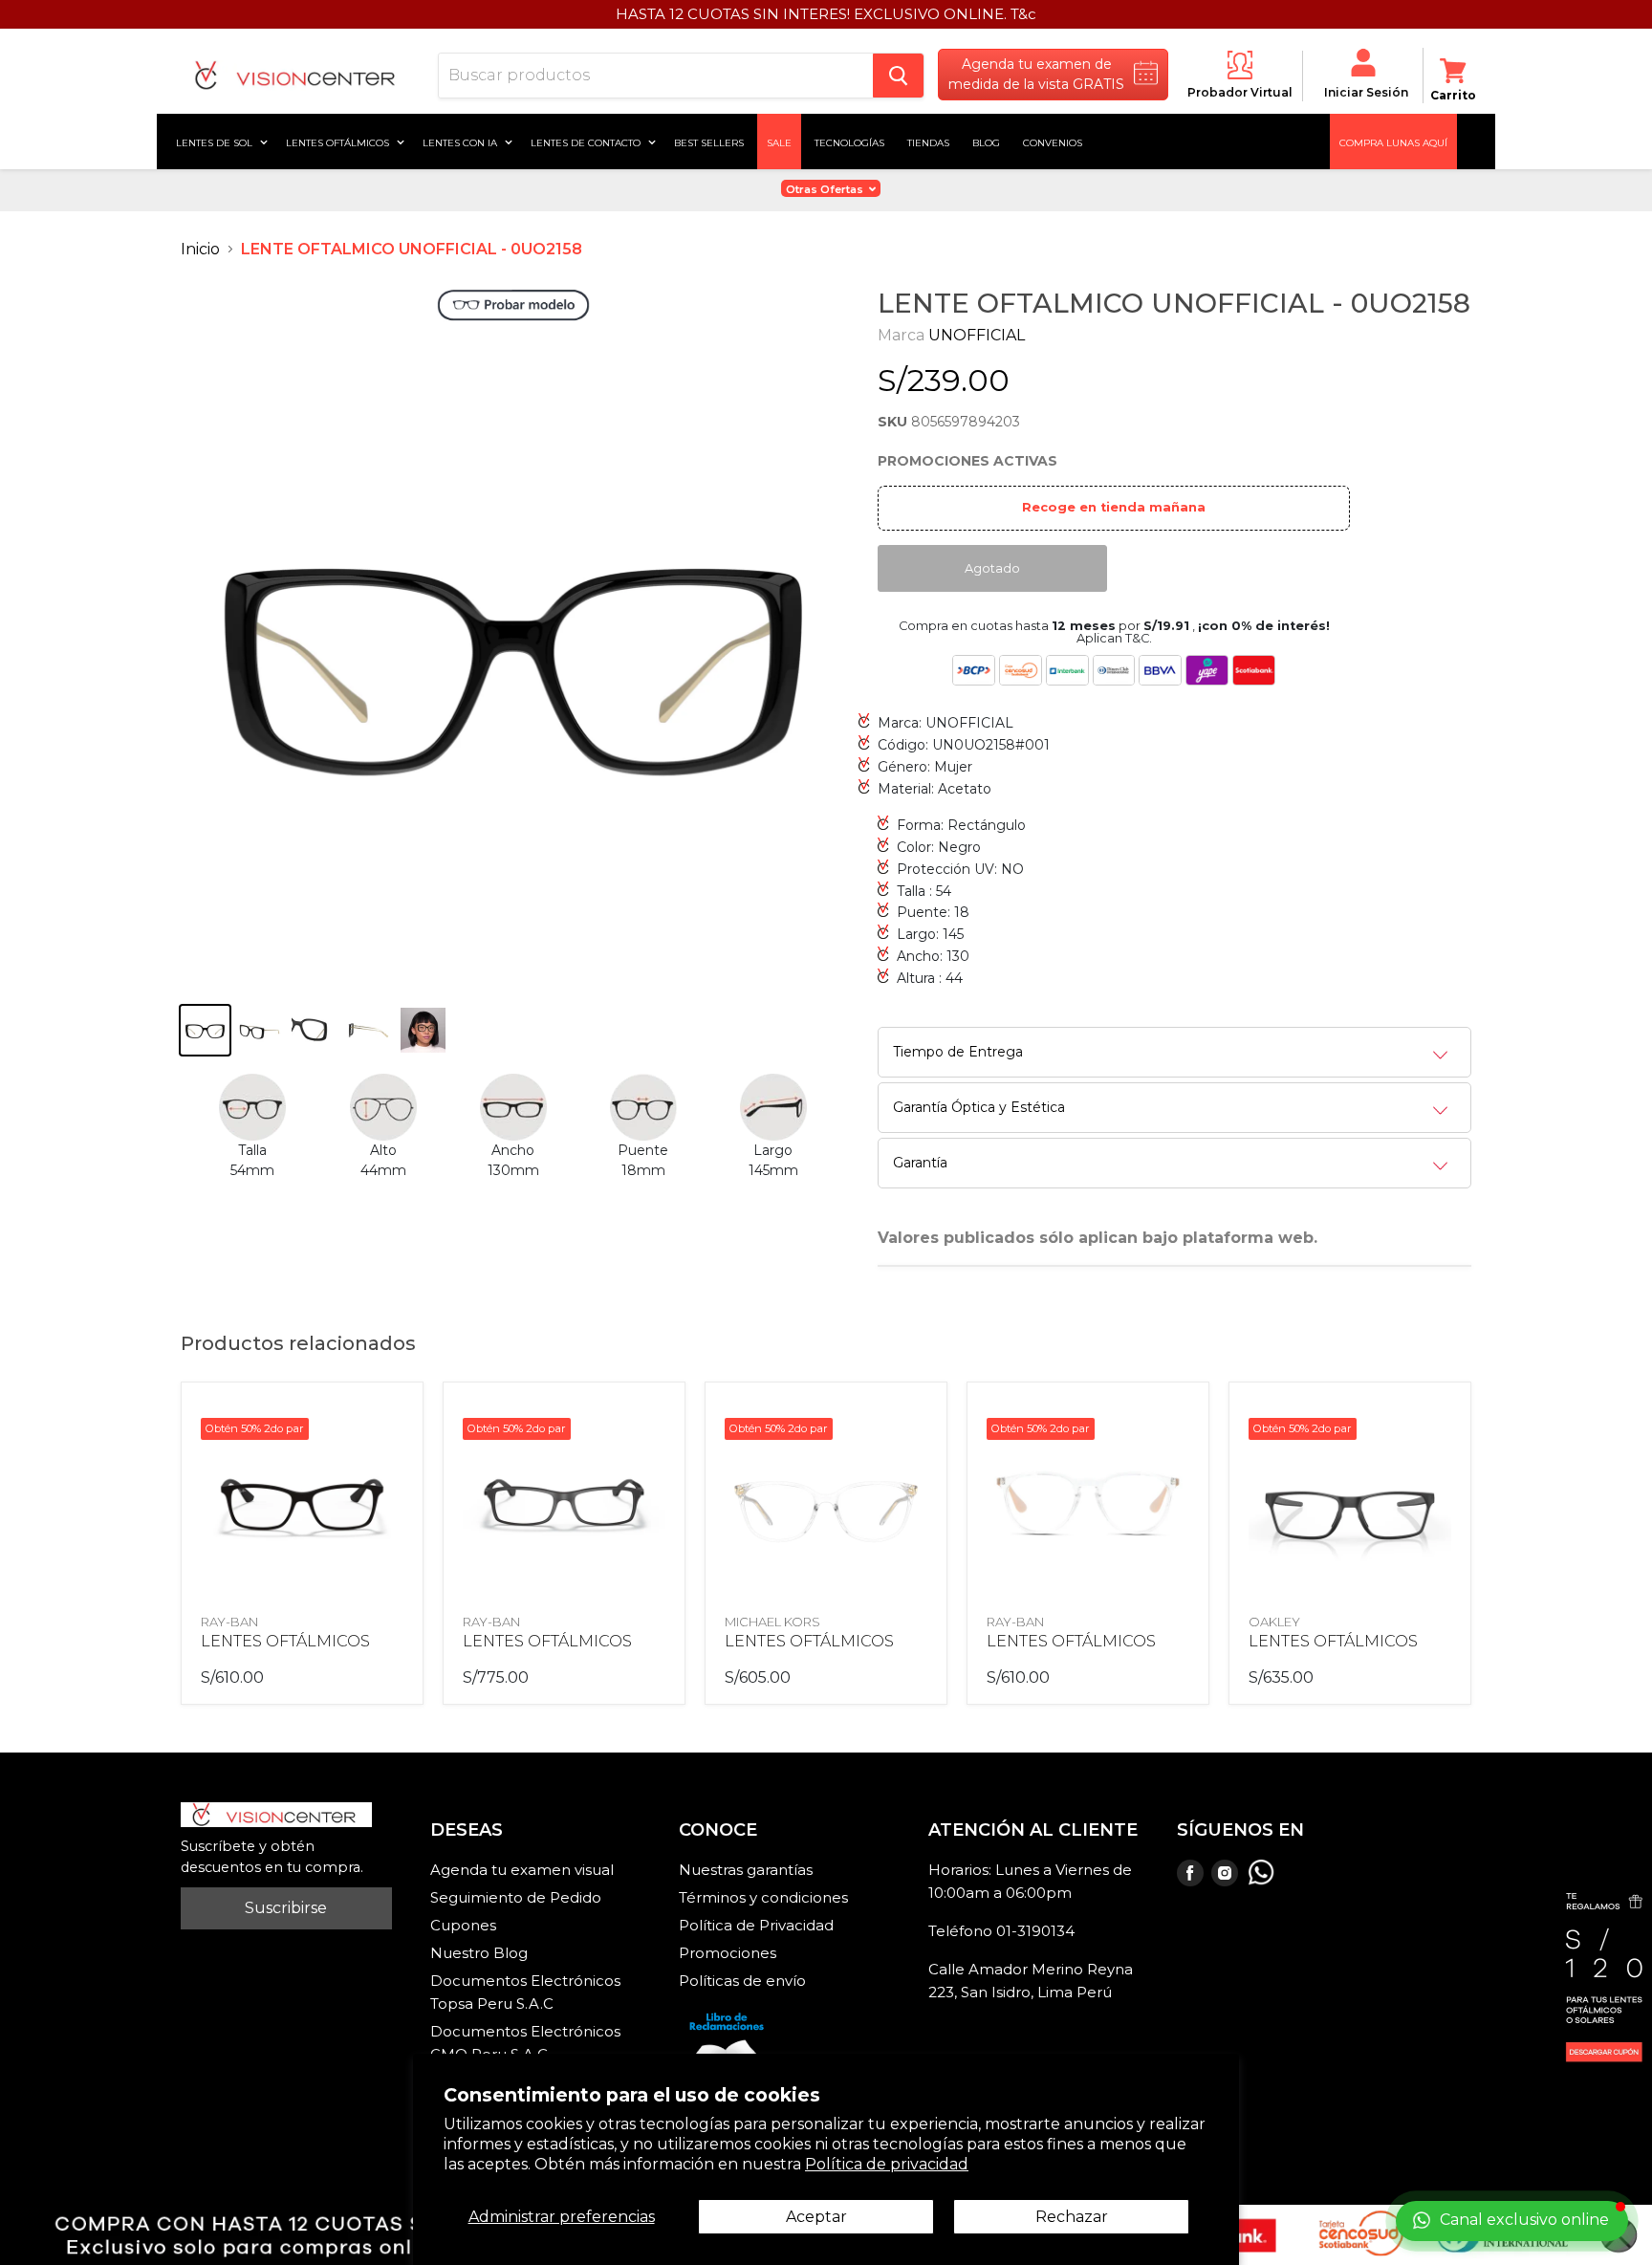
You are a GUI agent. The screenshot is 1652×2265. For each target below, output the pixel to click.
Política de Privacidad (756, 1925)
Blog (986, 142)
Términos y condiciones (763, 1897)
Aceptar (816, 2217)
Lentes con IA (461, 142)
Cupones (463, 1925)
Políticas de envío (742, 1981)
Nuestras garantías (746, 1870)
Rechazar (1072, 2217)
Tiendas (928, 142)
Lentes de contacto (587, 142)
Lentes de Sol (216, 142)
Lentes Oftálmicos (339, 142)
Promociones (728, 1953)
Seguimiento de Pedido (516, 1897)
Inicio (200, 249)
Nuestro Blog (479, 1953)
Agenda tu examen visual (522, 1870)
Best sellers (709, 142)
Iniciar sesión (1366, 92)
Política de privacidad (887, 2164)
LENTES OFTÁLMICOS (285, 1641)
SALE (779, 142)
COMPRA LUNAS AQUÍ (1393, 142)
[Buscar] (898, 76)
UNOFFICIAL (977, 335)
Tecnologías (849, 142)
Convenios (1053, 142)
